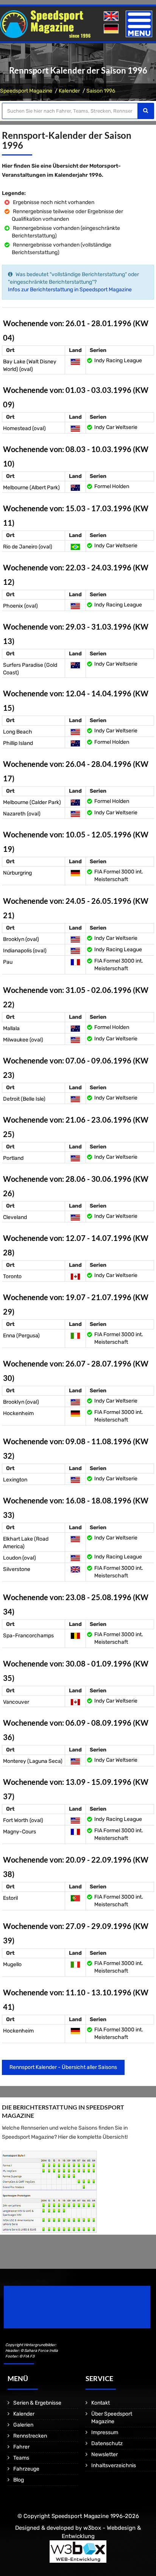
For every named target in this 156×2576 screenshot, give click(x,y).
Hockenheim (18, 1413)
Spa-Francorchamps (28, 1636)
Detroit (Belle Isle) (24, 1099)
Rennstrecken (30, 2436)
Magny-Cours (19, 1832)
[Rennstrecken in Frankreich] (75, 962)
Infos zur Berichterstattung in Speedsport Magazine (70, 290)
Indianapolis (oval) (25, 951)
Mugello (12, 1964)
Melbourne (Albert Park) (31, 488)
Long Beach (18, 732)
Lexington (15, 1480)
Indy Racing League (118, 360)
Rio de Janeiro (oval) (28, 547)
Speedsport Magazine (26, 91)
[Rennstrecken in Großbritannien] (75, 1569)
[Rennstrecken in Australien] (75, 488)
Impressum (105, 2432)
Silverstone (17, 1569)
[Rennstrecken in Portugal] (75, 1898)
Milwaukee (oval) (23, 1040)
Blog (19, 2480)
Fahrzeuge (26, 2469)
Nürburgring (17, 873)
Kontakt (101, 2403)
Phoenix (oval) (20, 606)
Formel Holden (112, 486)
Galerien (23, 2425)
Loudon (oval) (19, 1558)
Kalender (69, 91)
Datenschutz (107, 2443)
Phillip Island (18, 743)
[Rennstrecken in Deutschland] (75, 873)
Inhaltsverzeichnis (114, 2465)
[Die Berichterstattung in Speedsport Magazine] (49, 2192)
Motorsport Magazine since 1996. (47, 2312)
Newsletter (105, 2454)
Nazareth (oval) (22, 814)
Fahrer (21, 2447)
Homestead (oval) (24, 428)
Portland (13, 1158)
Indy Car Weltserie (116, 427)
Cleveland (15, 1217)
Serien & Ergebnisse (37, 2403)
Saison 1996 (101, 91)
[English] (112, 16)
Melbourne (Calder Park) (32, 802)
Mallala (11, 1028)
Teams (21, 2458)
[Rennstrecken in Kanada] (75, 1276)
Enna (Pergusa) (21, 1336)
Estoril (10, 1898)
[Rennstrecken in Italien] (75, 1336)
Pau (8, 962)
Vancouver (16, 1702)
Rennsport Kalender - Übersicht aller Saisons (63, 2067)
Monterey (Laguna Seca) (33, 1761)
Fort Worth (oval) (23, 1820)
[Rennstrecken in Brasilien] (75, 547)
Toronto (12, 1276)
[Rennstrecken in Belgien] (75, 1636)
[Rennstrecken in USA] (75, 362)
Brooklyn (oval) (21, 939)
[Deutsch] (112, 29)
